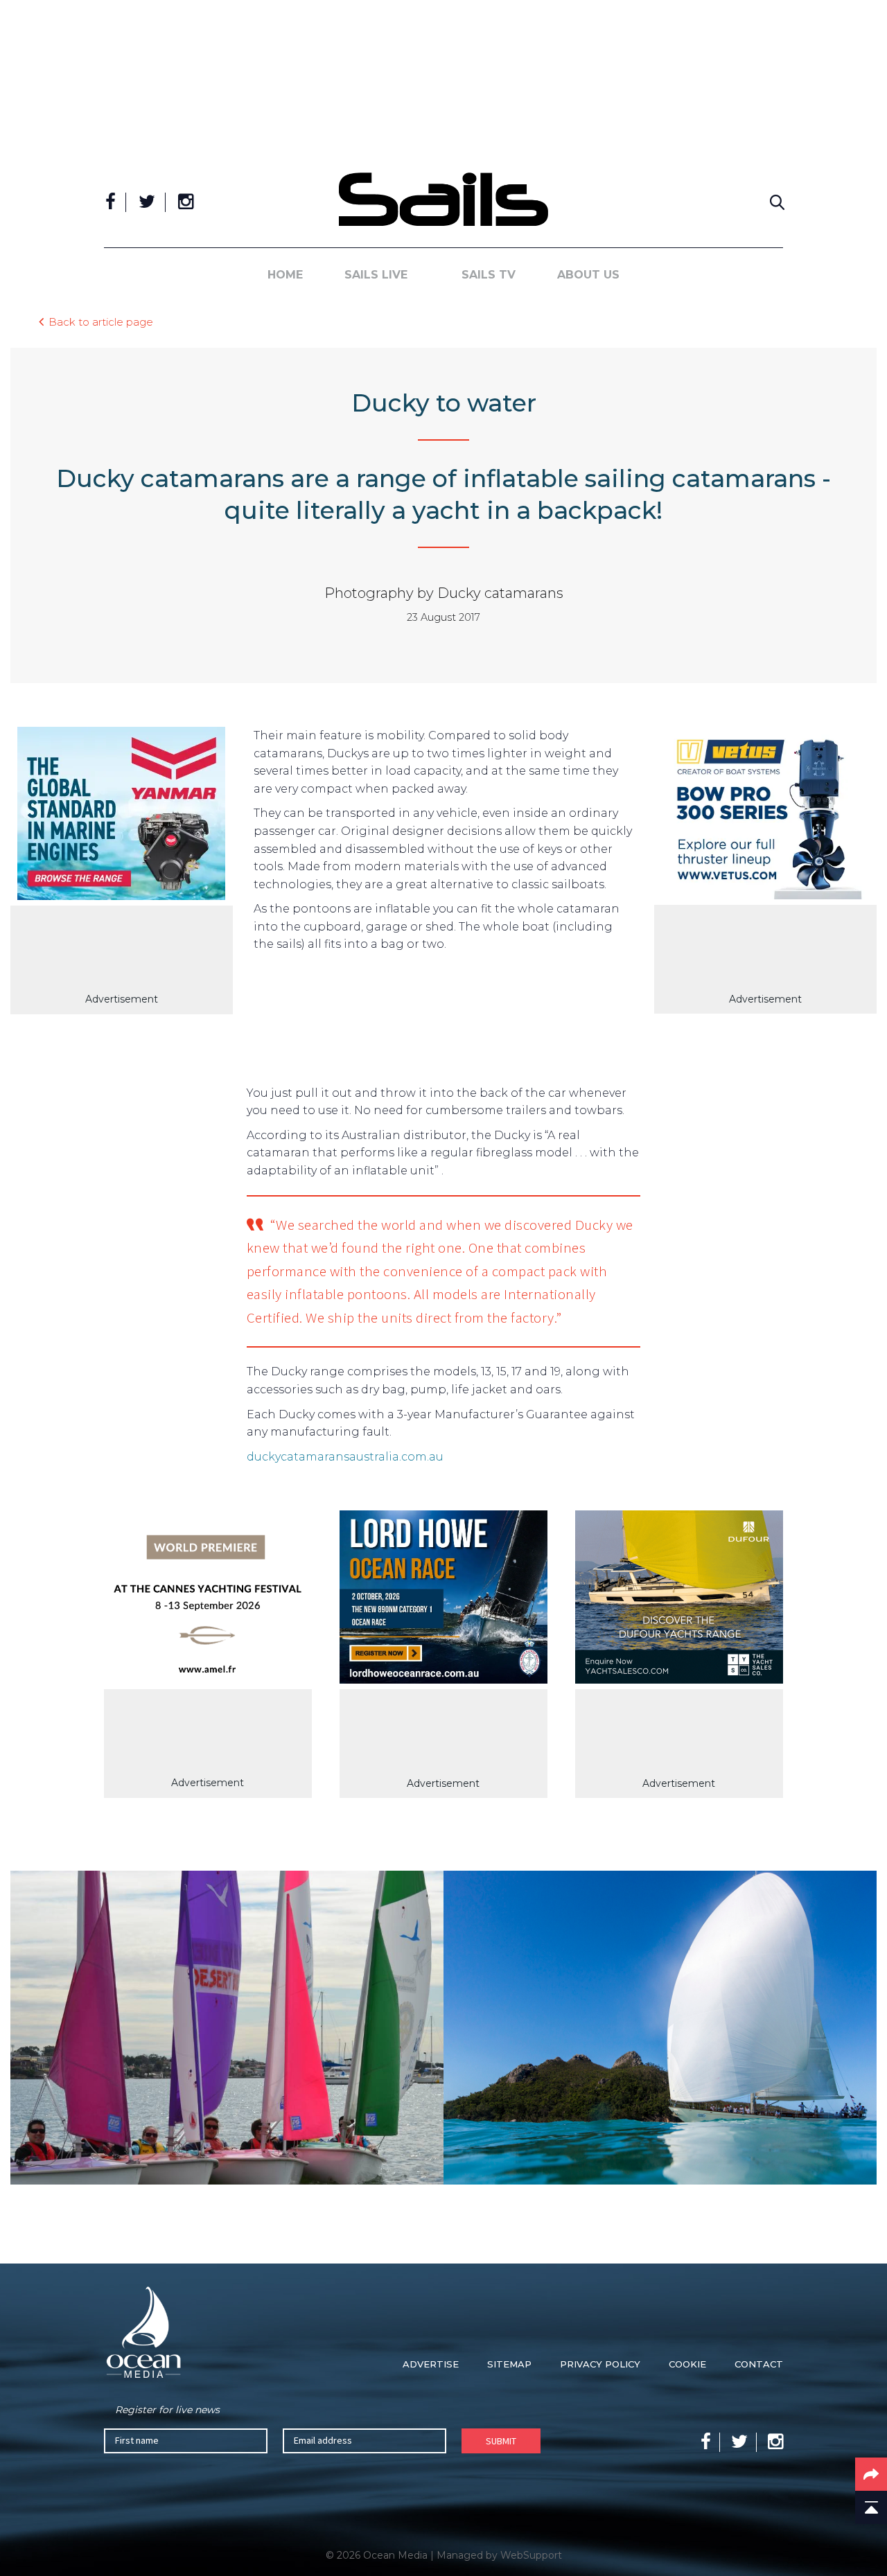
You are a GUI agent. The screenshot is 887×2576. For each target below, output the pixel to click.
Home (285, 275)
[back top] (871, 2507)
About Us (588, 275)
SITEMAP (509, 2364)
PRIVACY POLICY (600, 2364)
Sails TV (489, 275)
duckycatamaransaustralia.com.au (345, 1457)
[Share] (871, 2474)
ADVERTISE (431, 2364)
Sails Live (376, 275)
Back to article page (101, 321)
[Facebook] (111, 202)
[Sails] (443, 199)
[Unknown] (122, 816)
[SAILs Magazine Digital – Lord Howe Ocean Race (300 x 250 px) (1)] (443, 1600)
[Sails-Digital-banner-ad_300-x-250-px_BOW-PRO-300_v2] (765, 816)
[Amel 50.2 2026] (208, 1599)
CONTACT (759, 2364)
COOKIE (687, 2364)
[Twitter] (147, 202)
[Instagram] (186, 202)
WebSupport (531, 2555)
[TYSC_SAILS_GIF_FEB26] (679, 1600)
